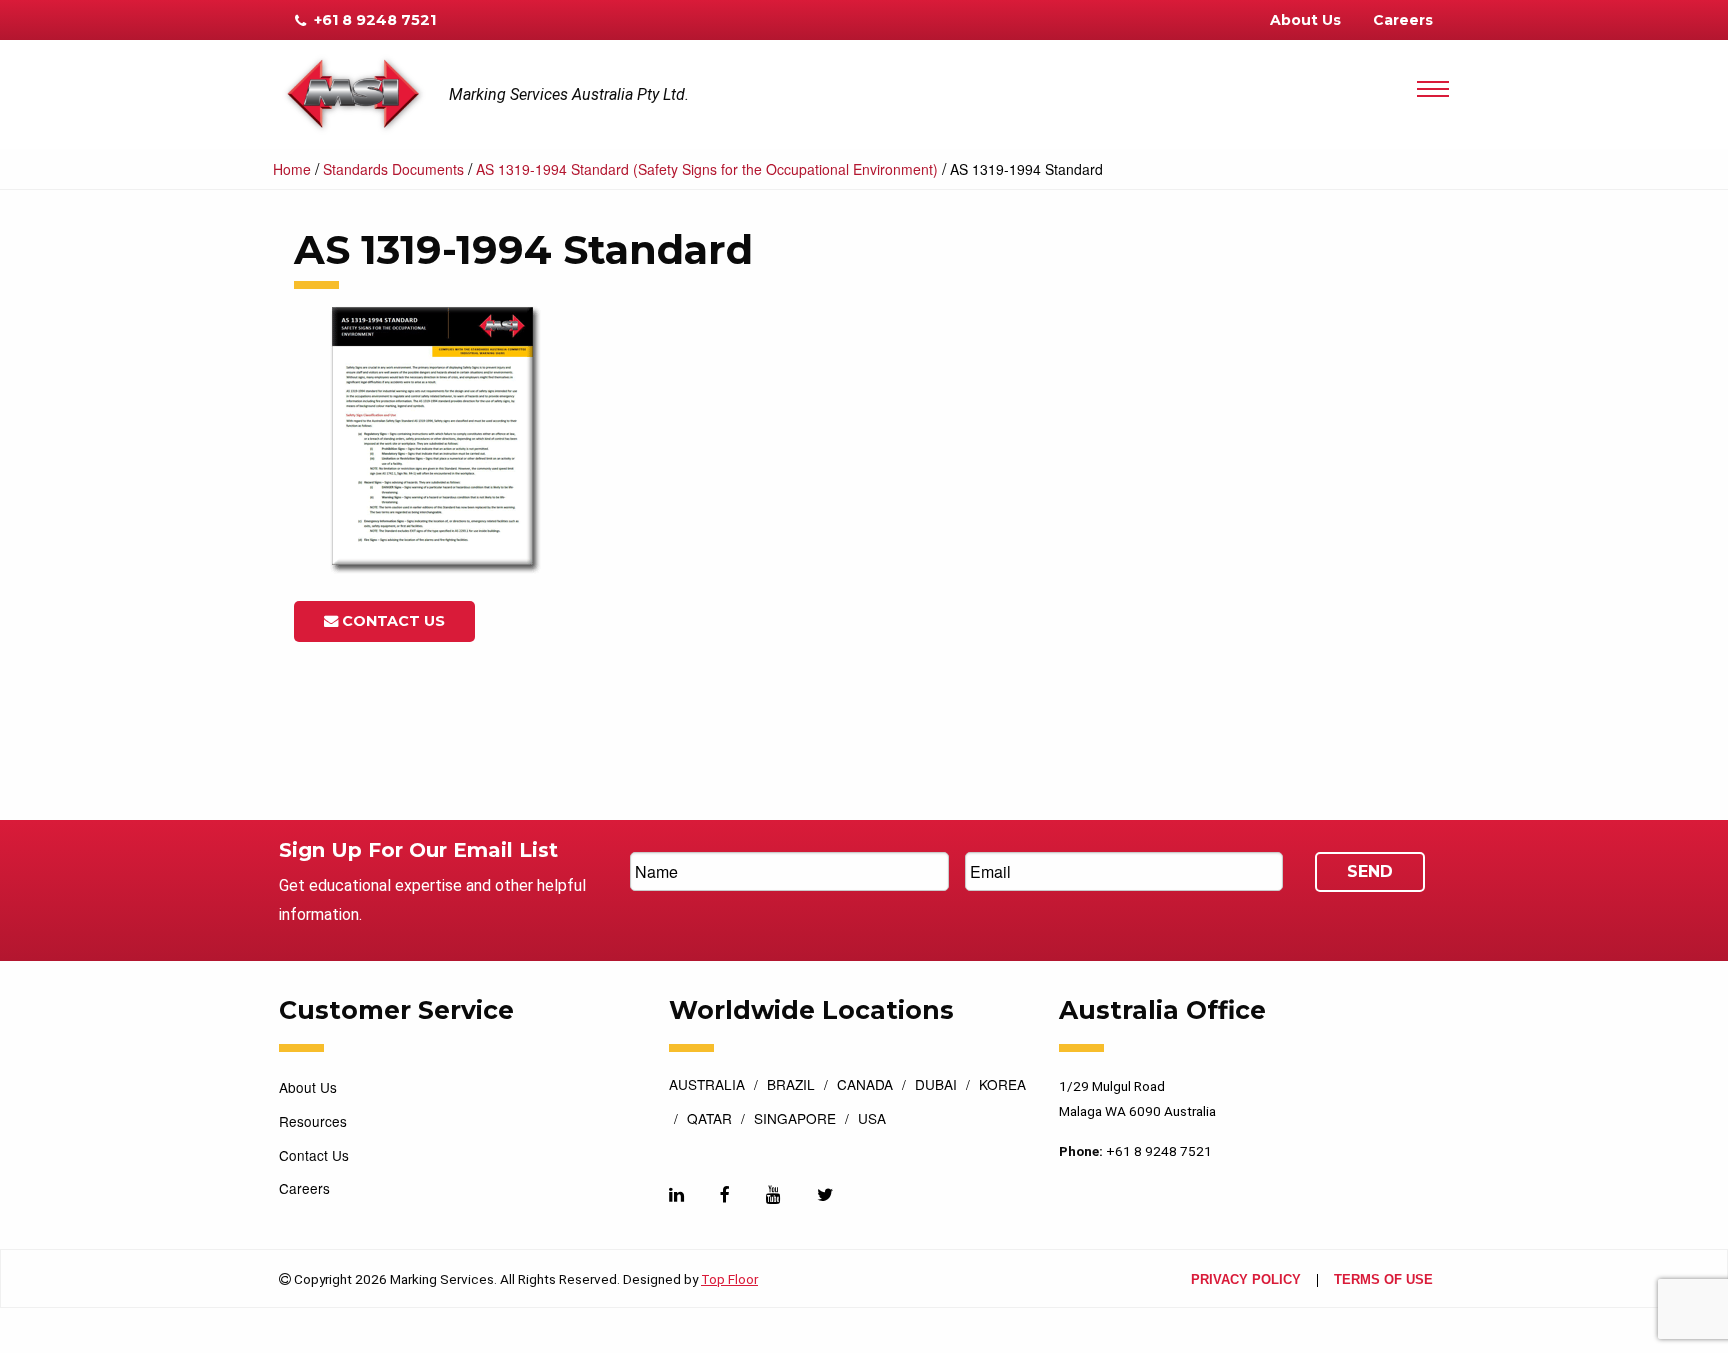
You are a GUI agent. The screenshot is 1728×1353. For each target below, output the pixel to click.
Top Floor (729, 1279)
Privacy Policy (1246, 1280)
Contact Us (391, 621)
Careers (1403, 20)
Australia (707, 1086)
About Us (1305, 20)
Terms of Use (1383, 1280)
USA (872, 1120)
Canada (865, 1086)
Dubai (936, 1086)
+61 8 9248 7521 (373, 20)
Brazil (791, 1086)
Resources (313, 1121)
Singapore (795, 1120)
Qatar (709, 1120)
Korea (1002, 1086)
